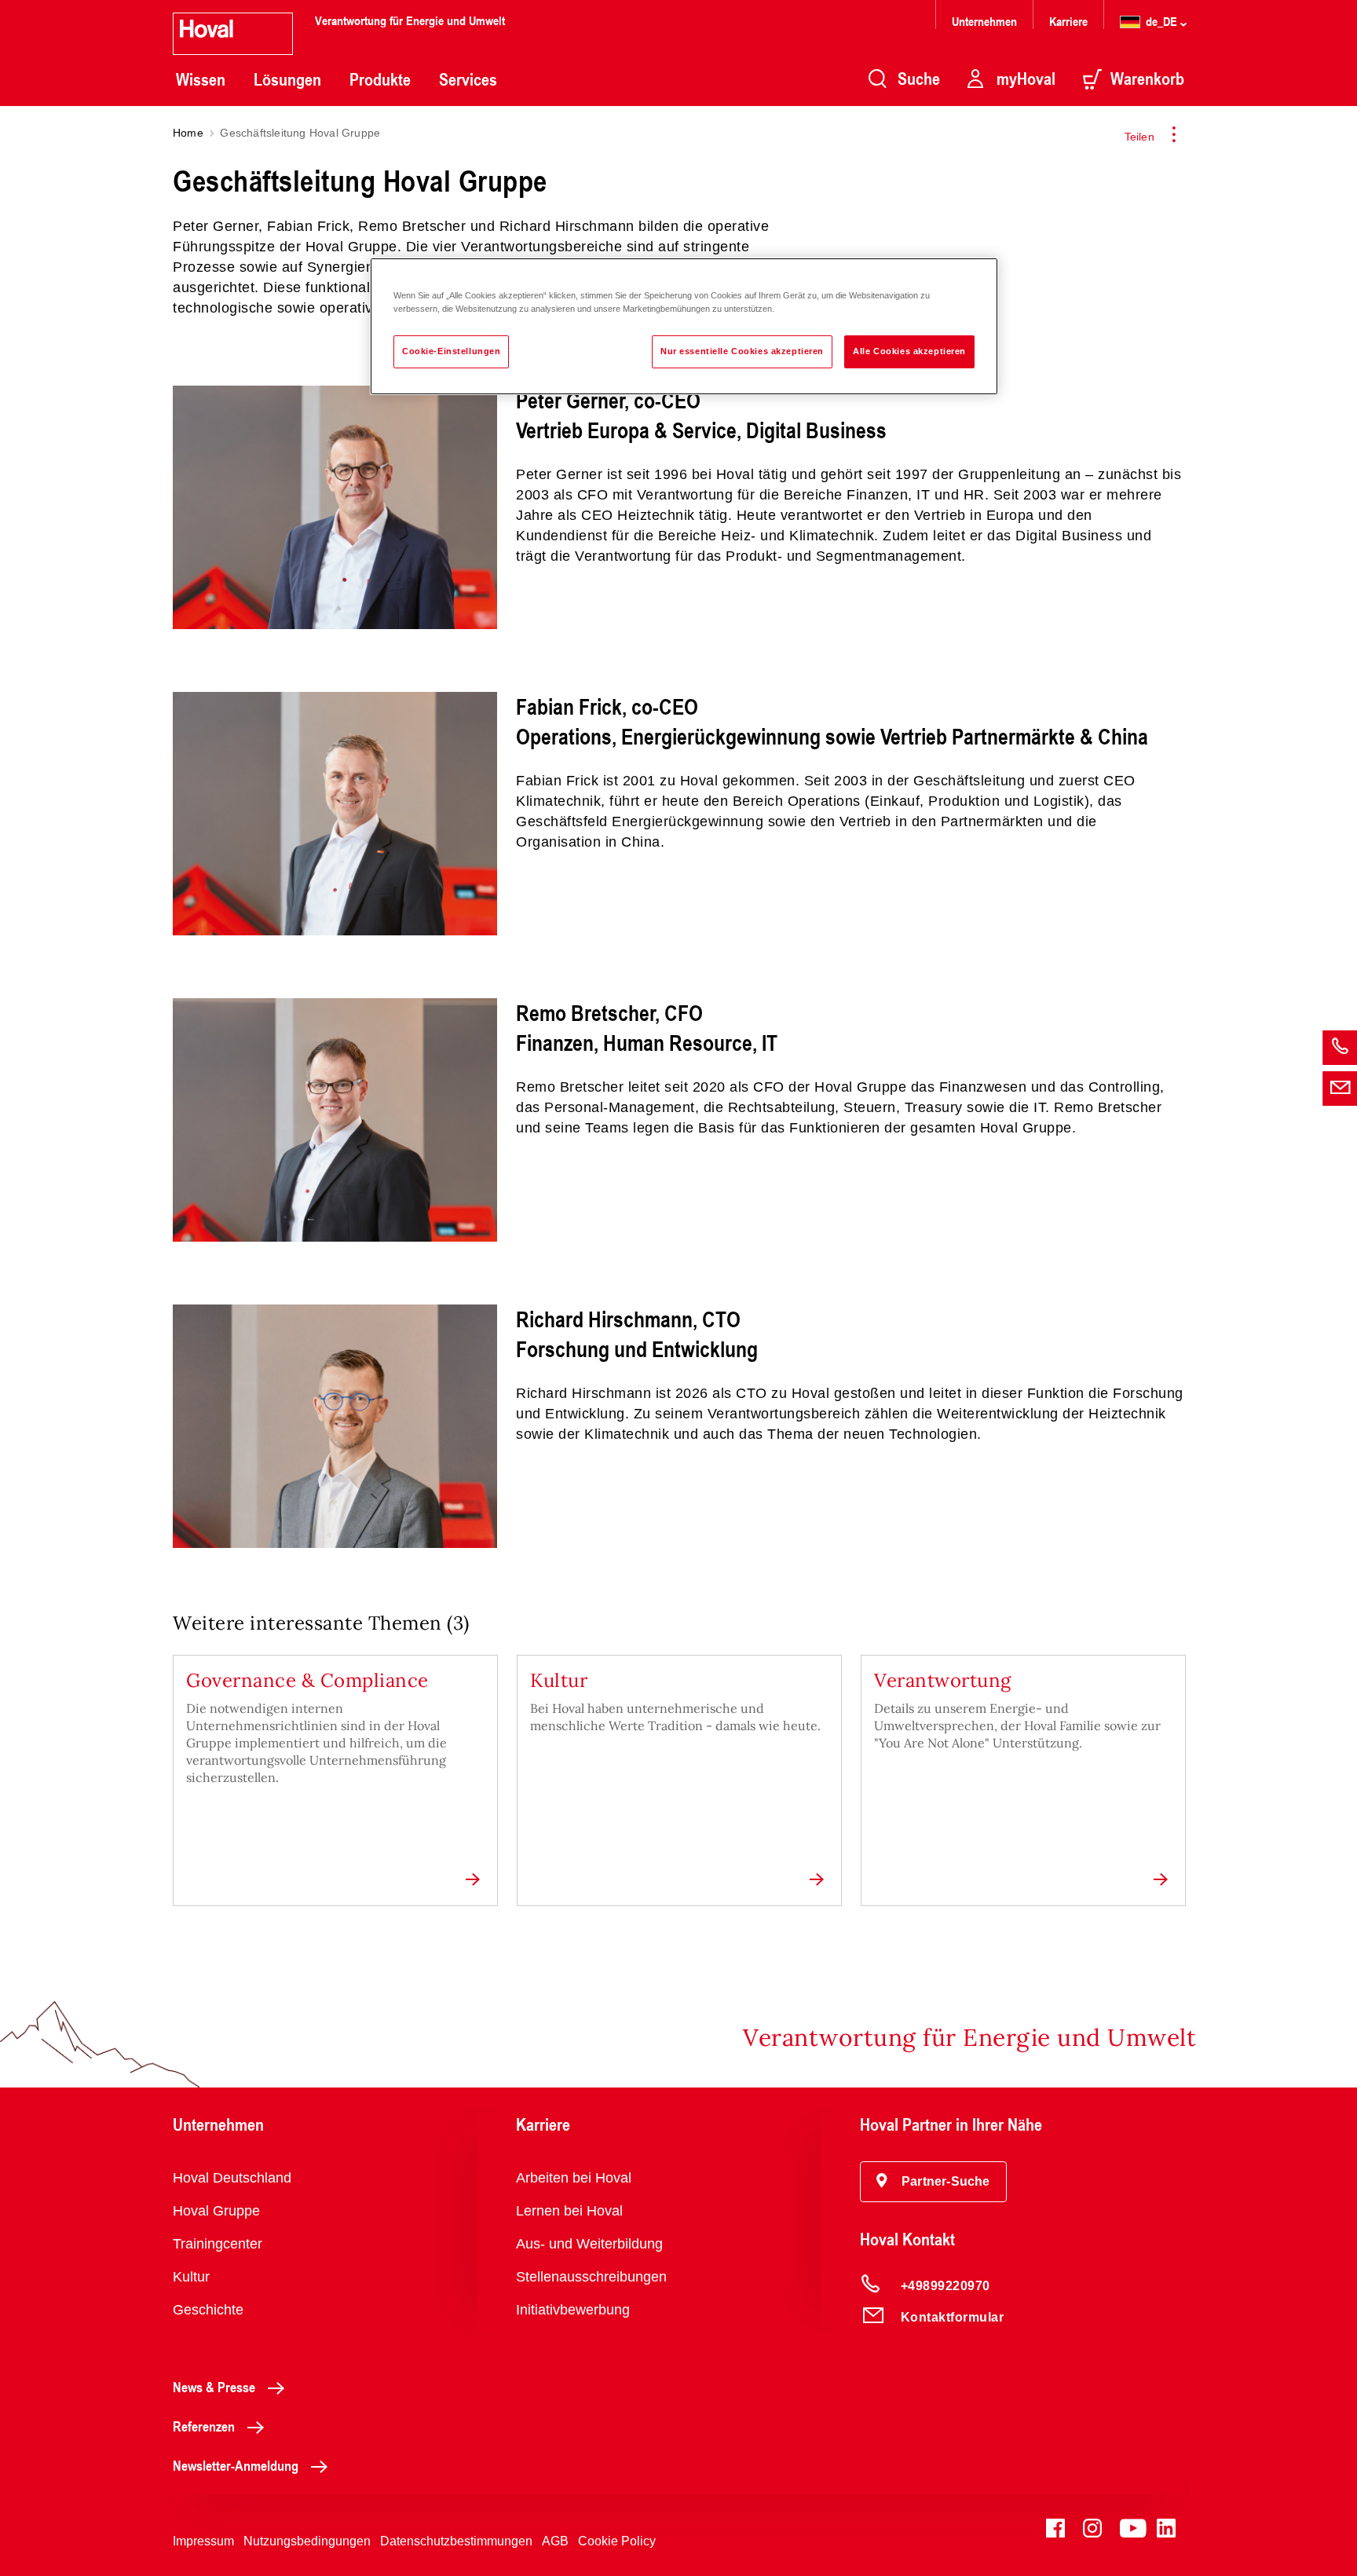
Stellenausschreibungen (591, 2277)
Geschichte (208, 2310)
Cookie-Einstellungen (451, 351)
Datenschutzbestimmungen (456, 2541)
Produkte (380, 79)
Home (188, 133)
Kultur (191, 2277)
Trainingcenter (218, 2244)
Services (468, 79)
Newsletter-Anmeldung (236, 2465)
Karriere (1068, 21)
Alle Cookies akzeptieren (909, 351)
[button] (933, 2182)
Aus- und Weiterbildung (589, 2244)
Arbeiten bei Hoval (574, 2178)
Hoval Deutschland (232, 2178)
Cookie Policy (617, 2541)
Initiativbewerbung (573, 2310)
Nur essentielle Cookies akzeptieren (742, 351)
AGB (555, 2541)
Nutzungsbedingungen (307, 2541)
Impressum (203, 2541)
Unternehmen (984, 21)
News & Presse (214, 2387)
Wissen (201, 79)
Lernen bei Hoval (569, 2211)
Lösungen (287, 79)
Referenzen (204, 2426)
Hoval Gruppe (216, 2211)
